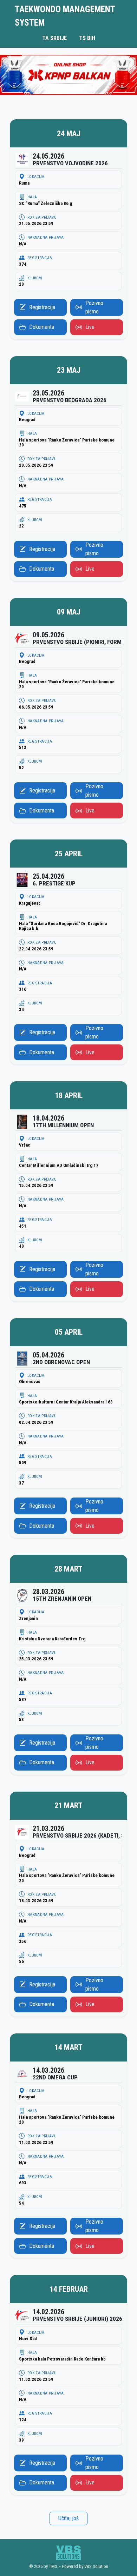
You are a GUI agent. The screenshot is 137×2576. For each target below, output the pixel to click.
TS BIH (87, 38)
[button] (68, 229)
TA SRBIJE (54, 38)
